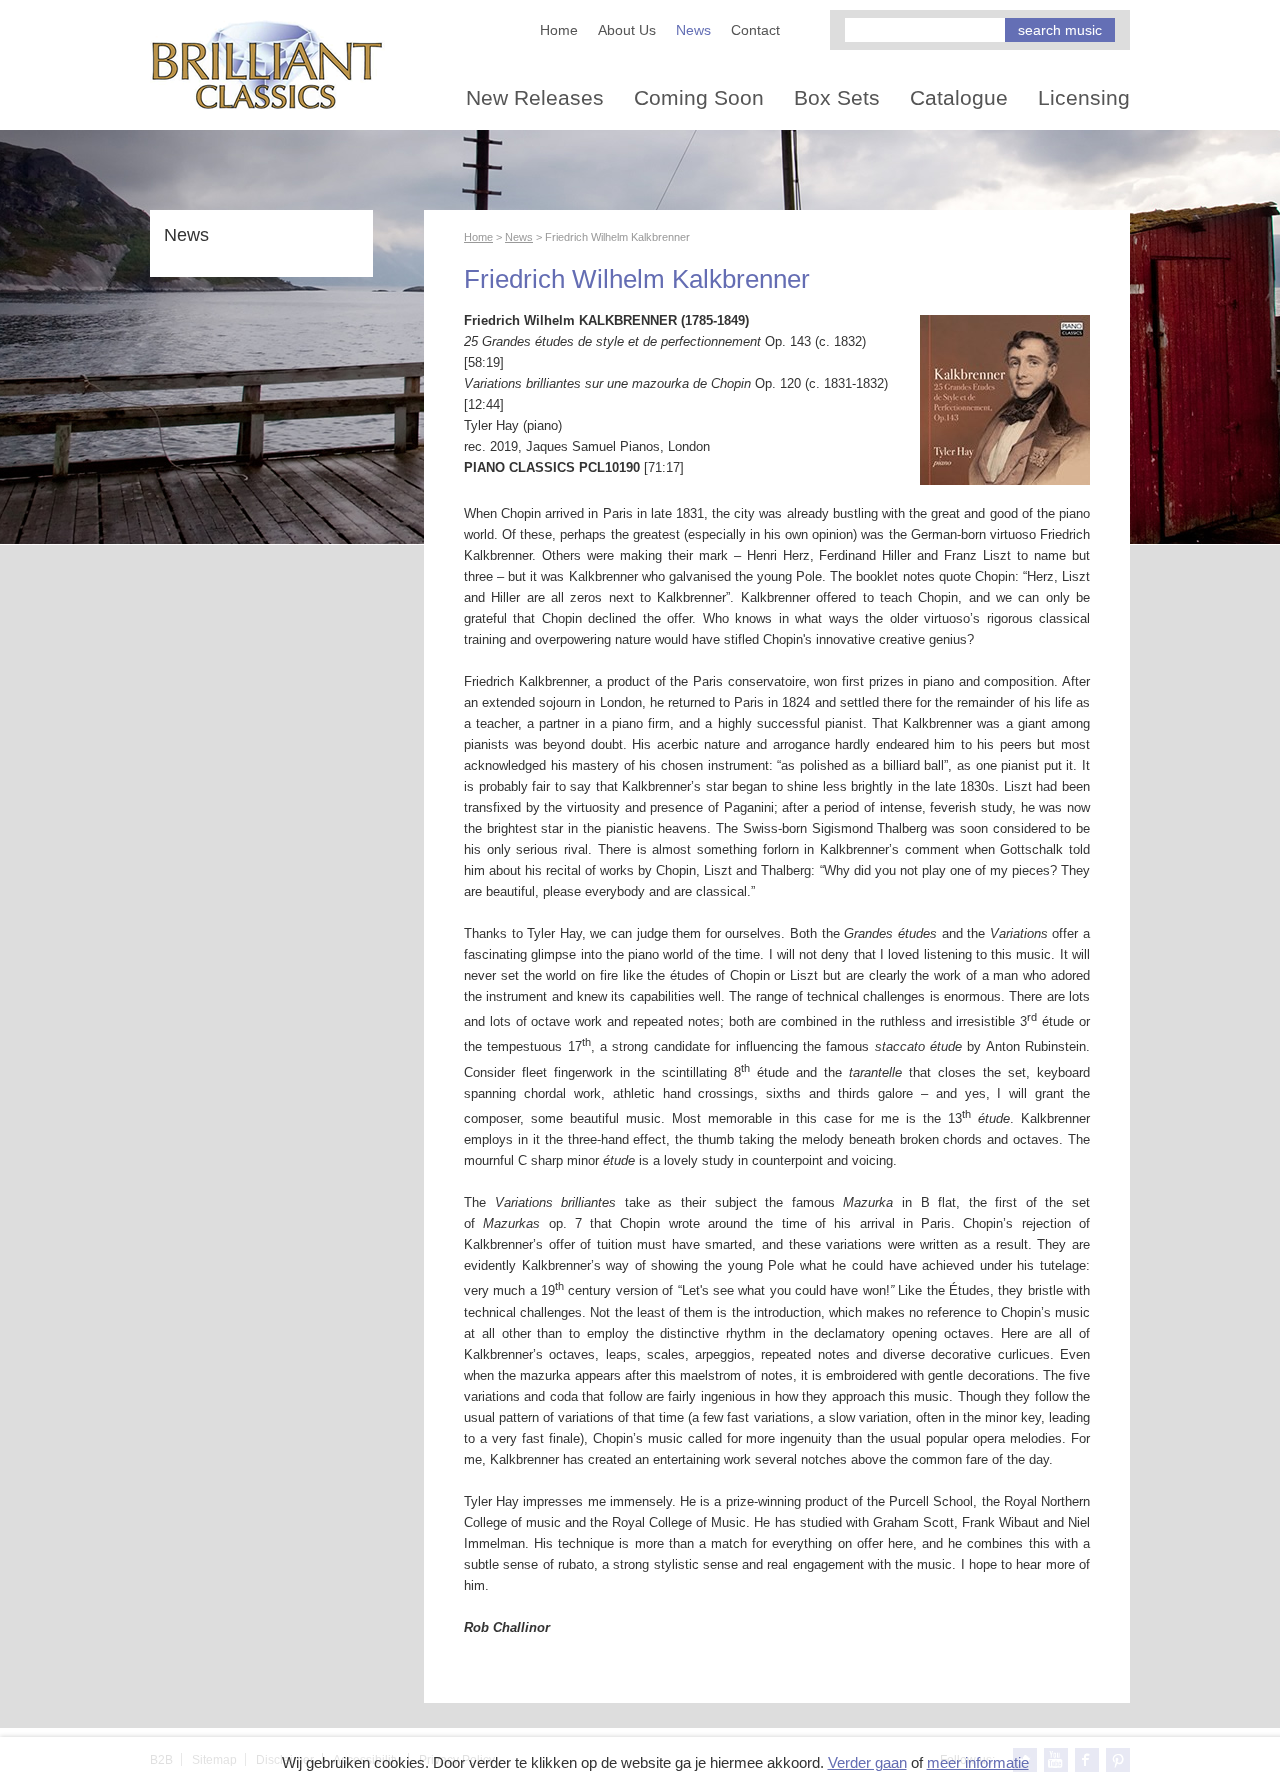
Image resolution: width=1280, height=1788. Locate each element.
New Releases (535, 97)
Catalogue (959, 97)
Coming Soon (699, 97)
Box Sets (837, 97)
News (693, 30)
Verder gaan (867, 1762)
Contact (755, 30)
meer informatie (978, 1762)
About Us (627, 30)
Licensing (1084, 97)
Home (559, 30)
